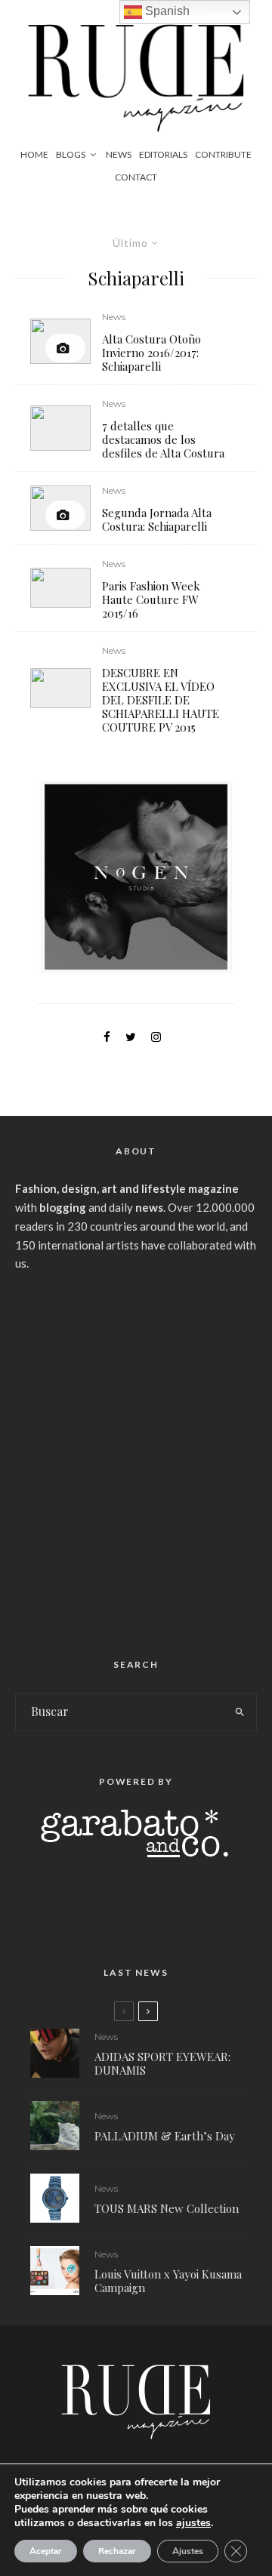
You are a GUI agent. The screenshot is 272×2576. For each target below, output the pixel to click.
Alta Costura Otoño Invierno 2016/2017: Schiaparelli (151, 353)
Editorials (163, 154)
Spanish (166, 11)
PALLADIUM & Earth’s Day (165, 2136)
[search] (241, 1712)
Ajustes (188, 2551)
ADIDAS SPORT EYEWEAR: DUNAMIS (162, 2063)
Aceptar (46, 2551)
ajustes (193, 2523)
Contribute (223, 154)
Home (34, 154)
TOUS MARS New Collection (167, 2208)
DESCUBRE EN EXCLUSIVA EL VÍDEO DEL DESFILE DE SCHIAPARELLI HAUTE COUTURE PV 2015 (161, 700)
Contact (136, 177)
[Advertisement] (136, 1459)
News (119, 154)
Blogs (71, 154)
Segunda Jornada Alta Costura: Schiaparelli (157, 519)
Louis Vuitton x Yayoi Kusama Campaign (168, 2281)
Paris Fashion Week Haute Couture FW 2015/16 (151, 599)
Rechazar (117, 2551)
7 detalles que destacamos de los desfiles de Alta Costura (163, 439)
